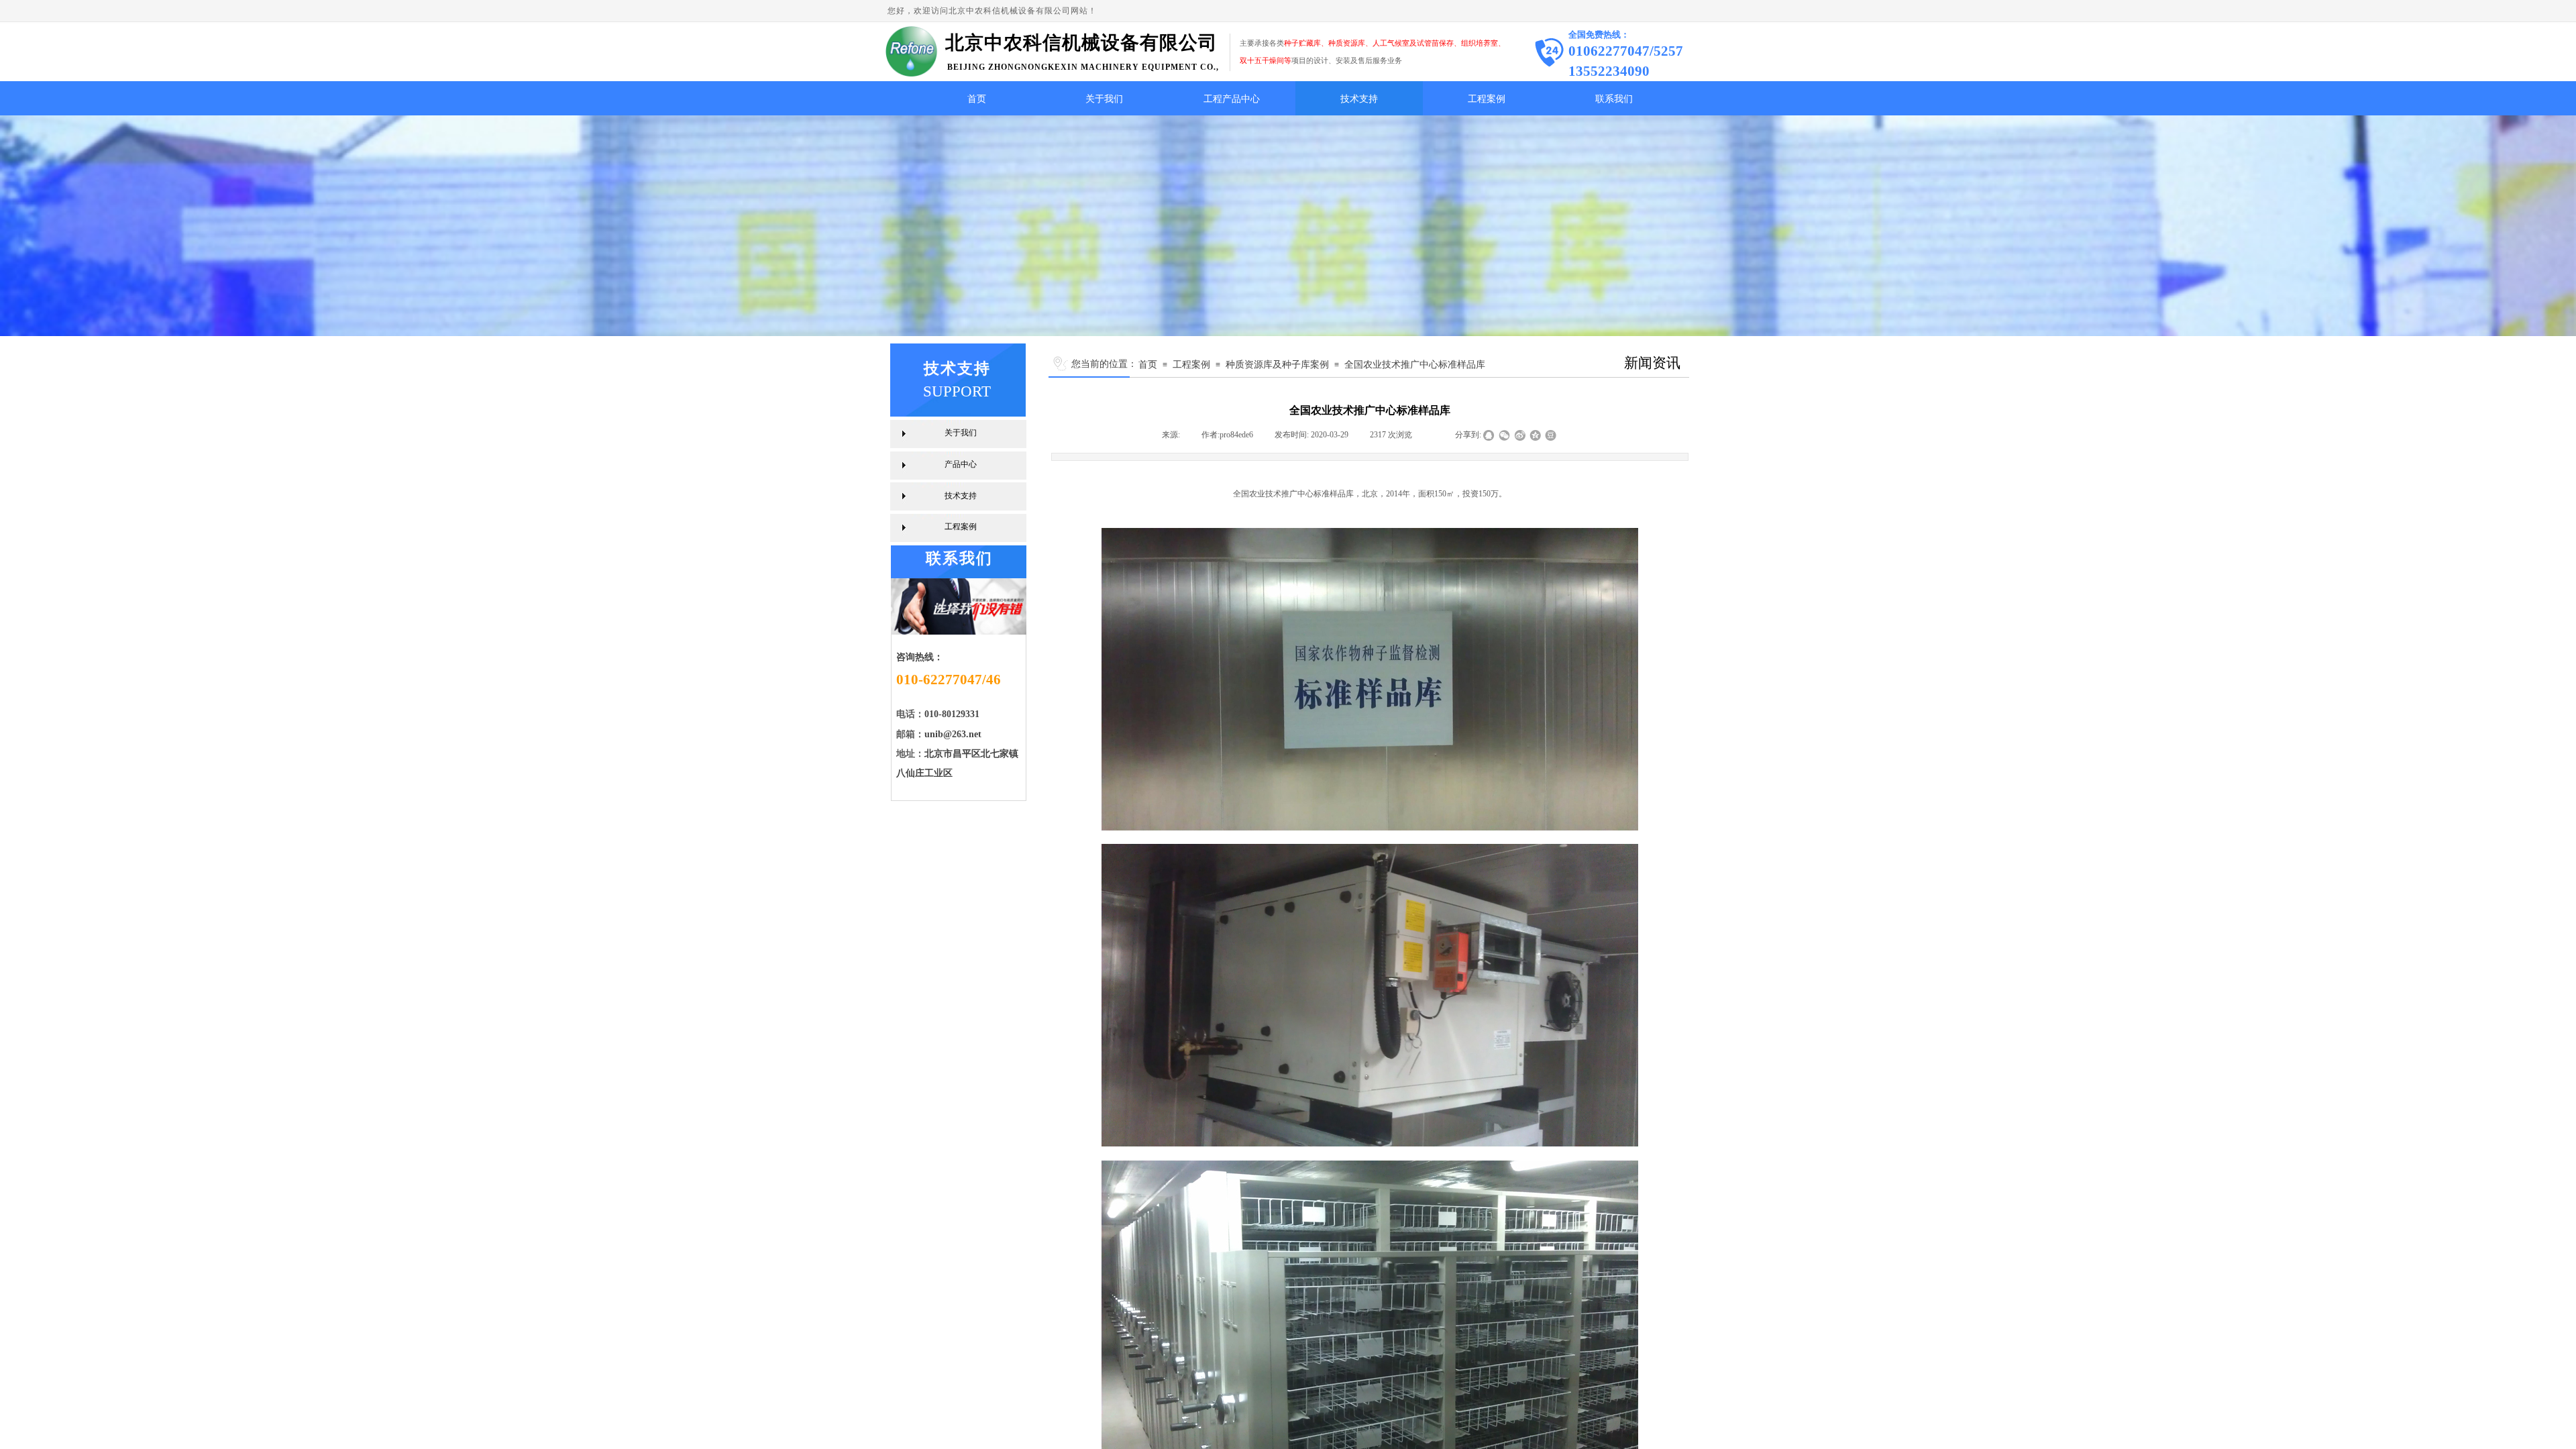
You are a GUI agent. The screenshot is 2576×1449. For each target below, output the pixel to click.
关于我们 (1104, 99)
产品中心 (961, 464)
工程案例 (1487, 99)
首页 (977, 99)
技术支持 (1359, 99)
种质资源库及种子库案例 (1277, 364)
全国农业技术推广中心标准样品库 (1415, 364)
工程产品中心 (1232, 99)
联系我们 (1614, 99)
